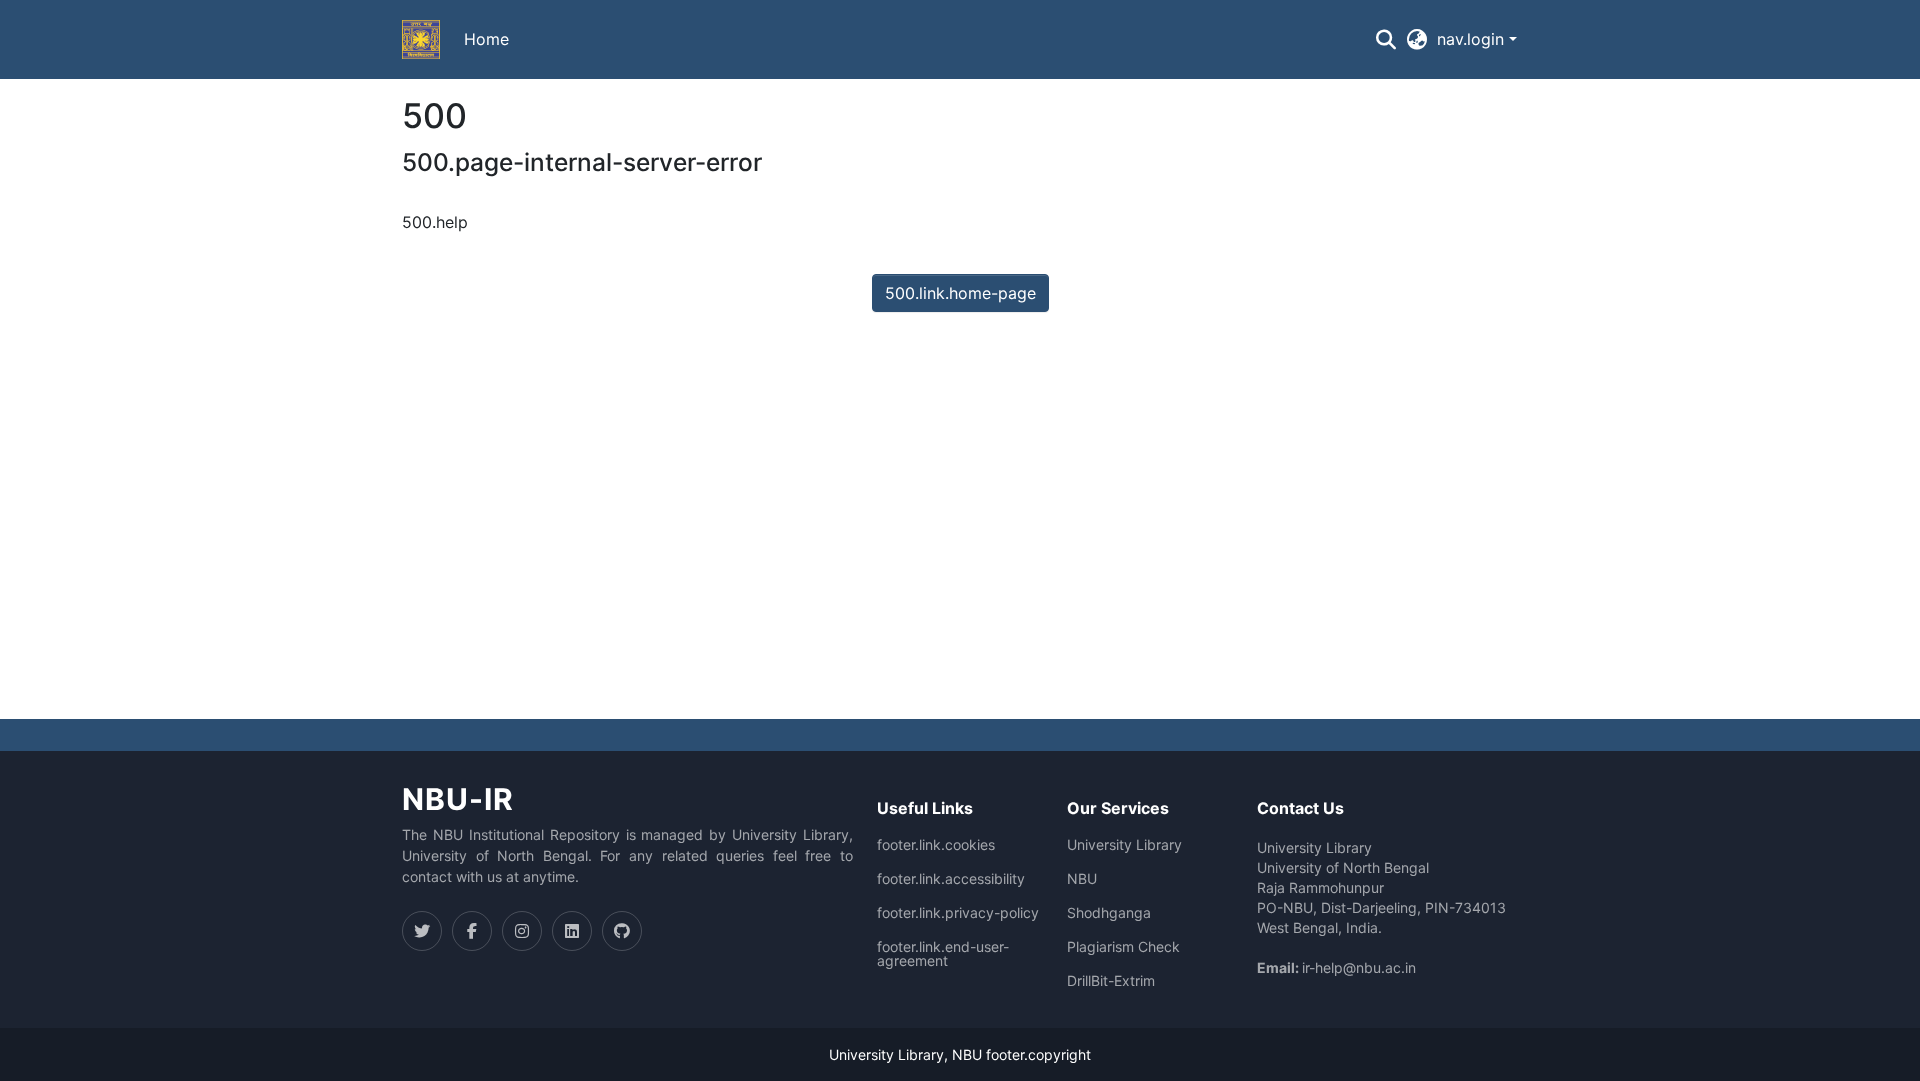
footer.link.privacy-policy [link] (958, 913)
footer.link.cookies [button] (936, 845)
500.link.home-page (960, 293)
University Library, (890, 1054)
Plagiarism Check (1123, 947)
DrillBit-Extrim (1111, 981)
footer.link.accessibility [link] (951, 879)
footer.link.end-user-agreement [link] (943, 954)
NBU (1082, 879)
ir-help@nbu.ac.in (1359, 967)
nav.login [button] (1473, 39)
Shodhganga (1109, 913)
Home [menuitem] (486, 39)
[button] (421, 40)
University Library (1124, 845)
